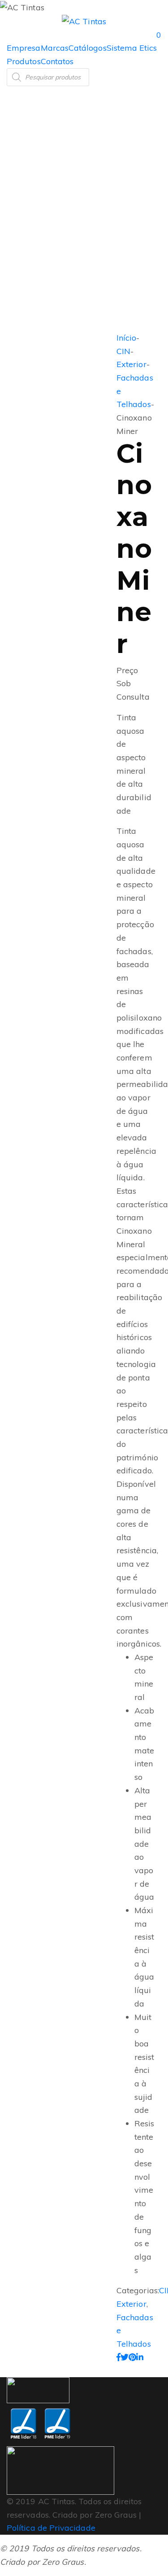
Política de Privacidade (51, 2528)
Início (126, 338)
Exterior (131, 364)
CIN (123, 351)
